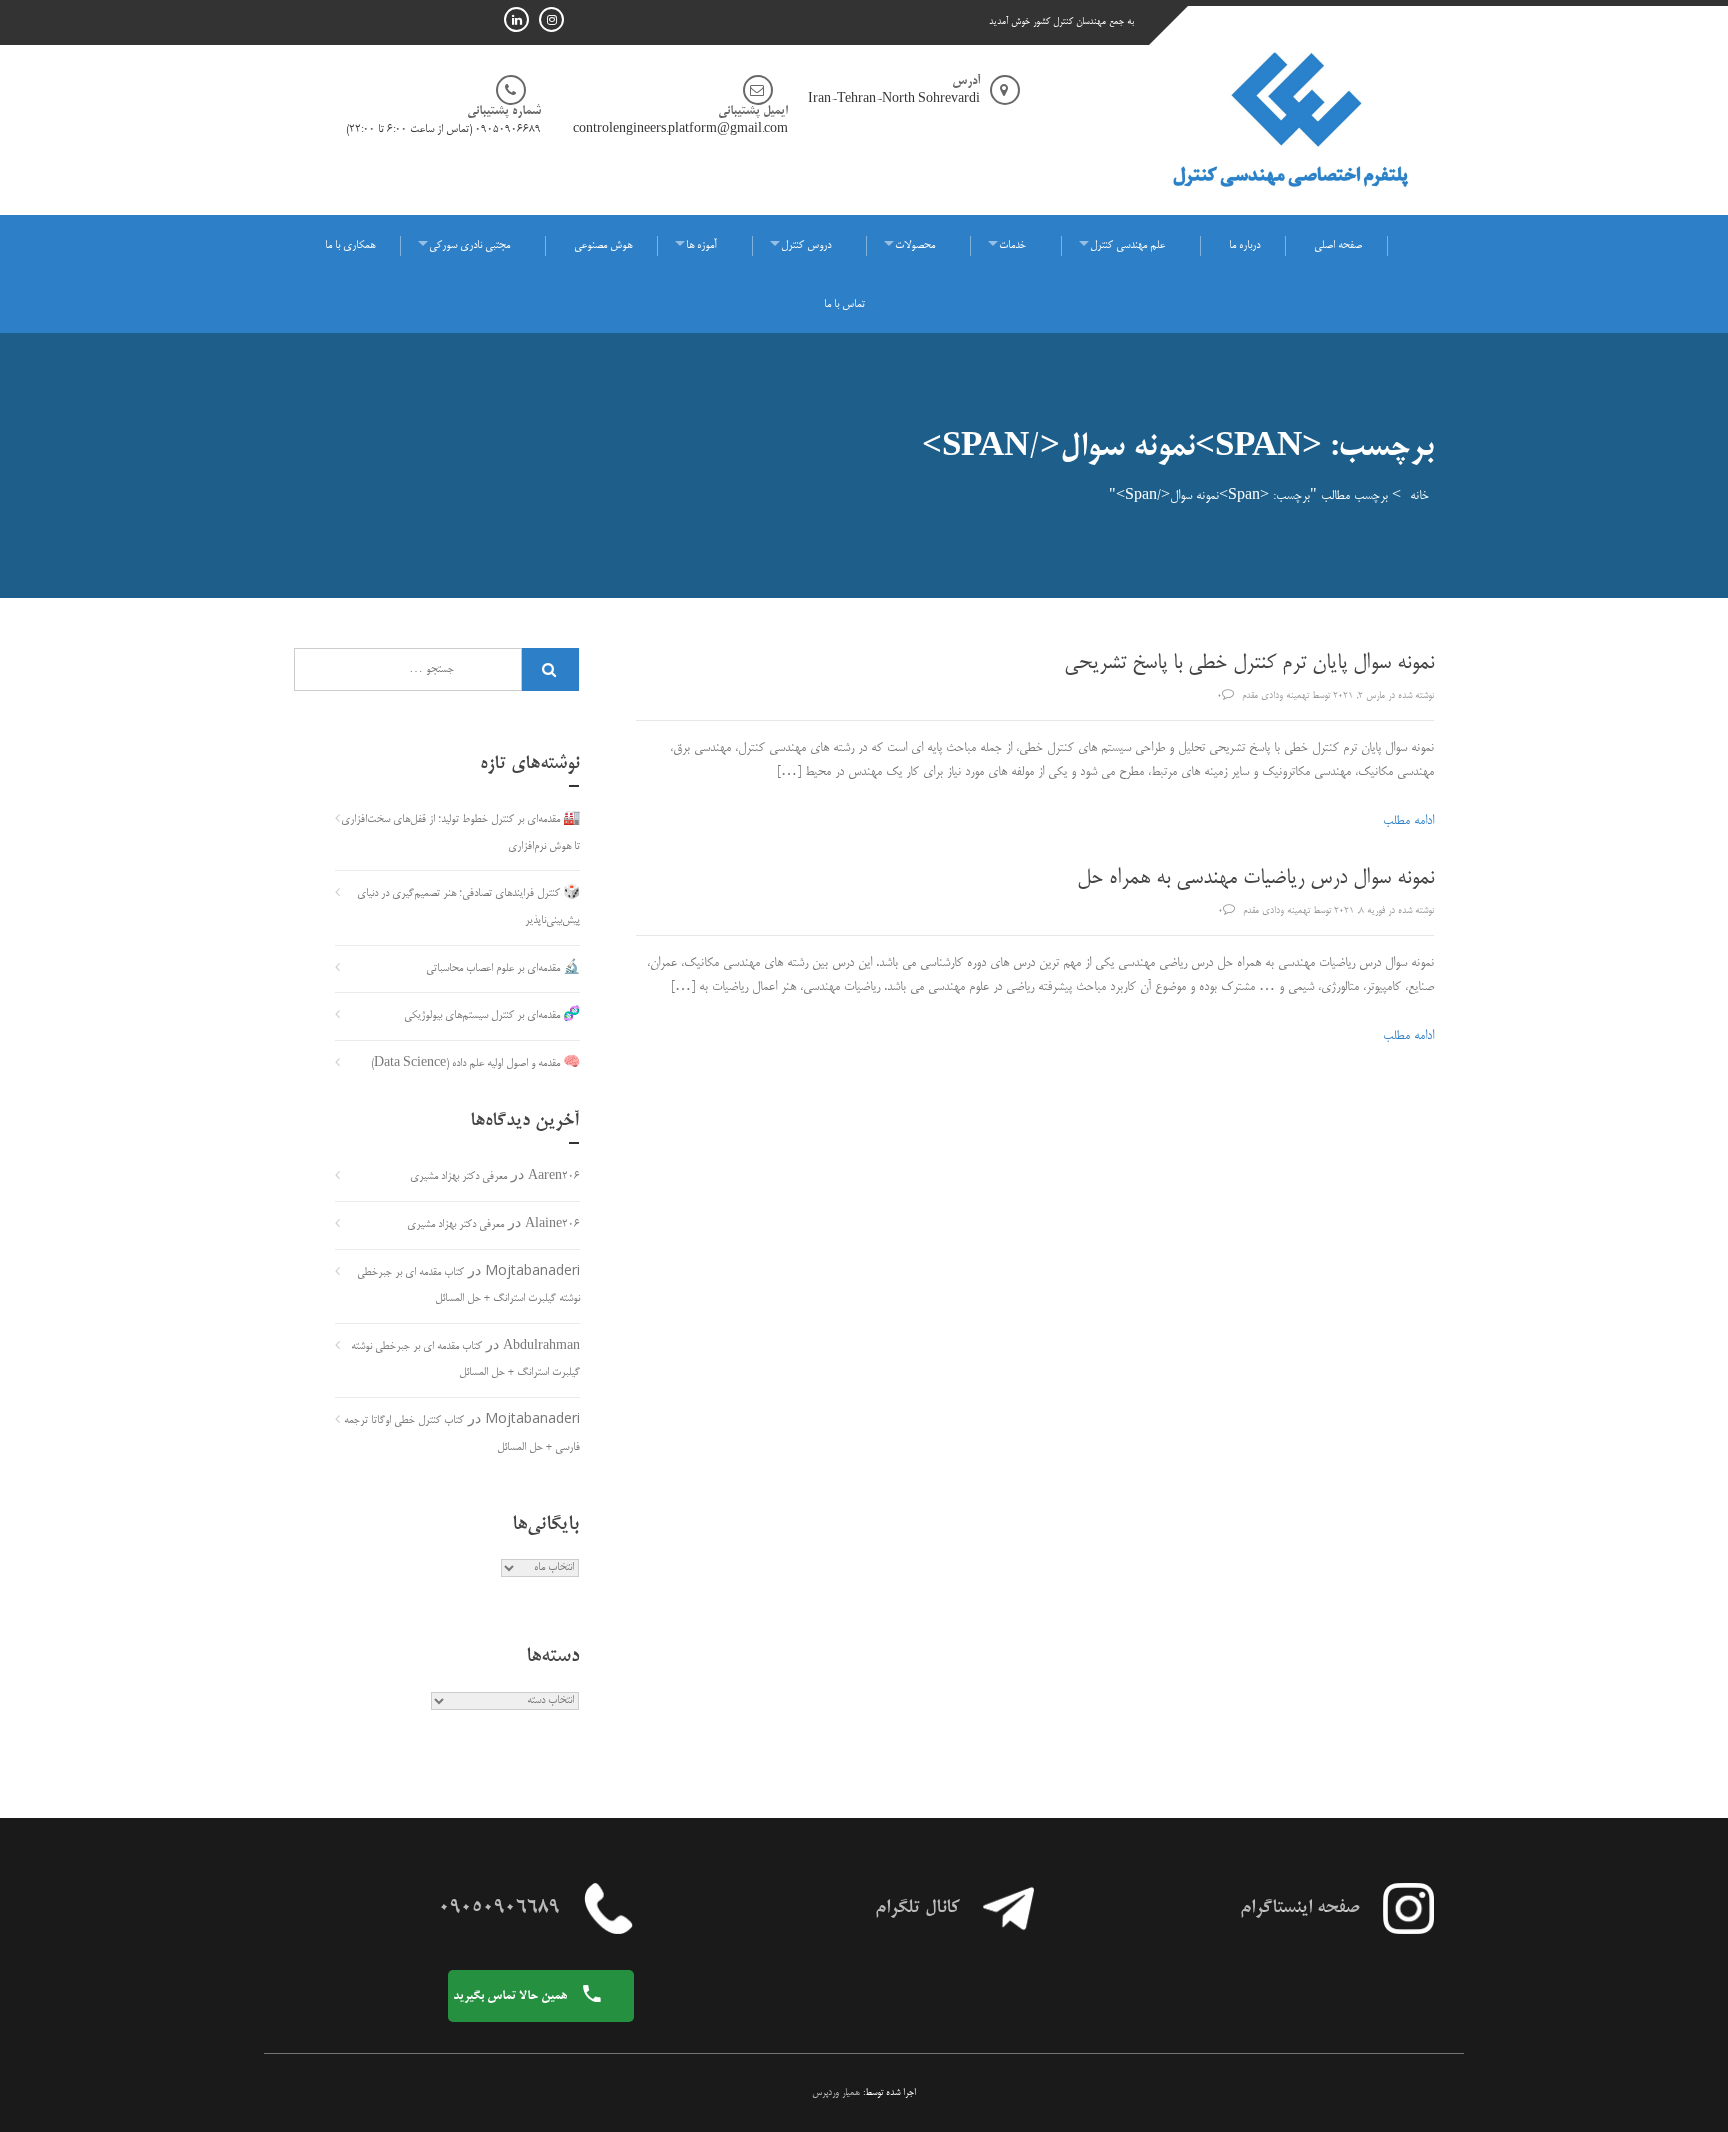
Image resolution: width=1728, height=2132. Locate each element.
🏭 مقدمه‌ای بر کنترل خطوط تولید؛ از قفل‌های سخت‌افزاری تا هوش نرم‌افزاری (460, 833)
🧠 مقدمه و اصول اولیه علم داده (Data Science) (475, 1064)
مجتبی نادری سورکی (469, 246)
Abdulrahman (541, 1347)
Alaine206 (552, 1225)
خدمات (1012, 246)
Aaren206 (554, 1177)
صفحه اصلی (1338, 246)
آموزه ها (701, 246)
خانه (1419, 496)
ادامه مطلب (1408, 821)
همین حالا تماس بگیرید (511, 1996)
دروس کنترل (806, 246)
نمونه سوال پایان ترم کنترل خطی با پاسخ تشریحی (1249, 664)
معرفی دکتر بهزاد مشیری (458, 1177)
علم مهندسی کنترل (1127, 246)
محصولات (915, 246)
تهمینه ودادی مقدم (1275, 696)
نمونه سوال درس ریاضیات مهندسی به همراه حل (1255, 879)
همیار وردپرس (836, 2093)
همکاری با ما (350, 246)
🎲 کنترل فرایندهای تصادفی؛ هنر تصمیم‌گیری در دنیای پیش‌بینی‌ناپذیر (468, 907)
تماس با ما (844, 305)
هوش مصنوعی (603, 246)
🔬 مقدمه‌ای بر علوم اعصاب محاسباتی (503, 969)
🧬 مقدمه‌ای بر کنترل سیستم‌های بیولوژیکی (492, 1016)
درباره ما (1244, 246)
